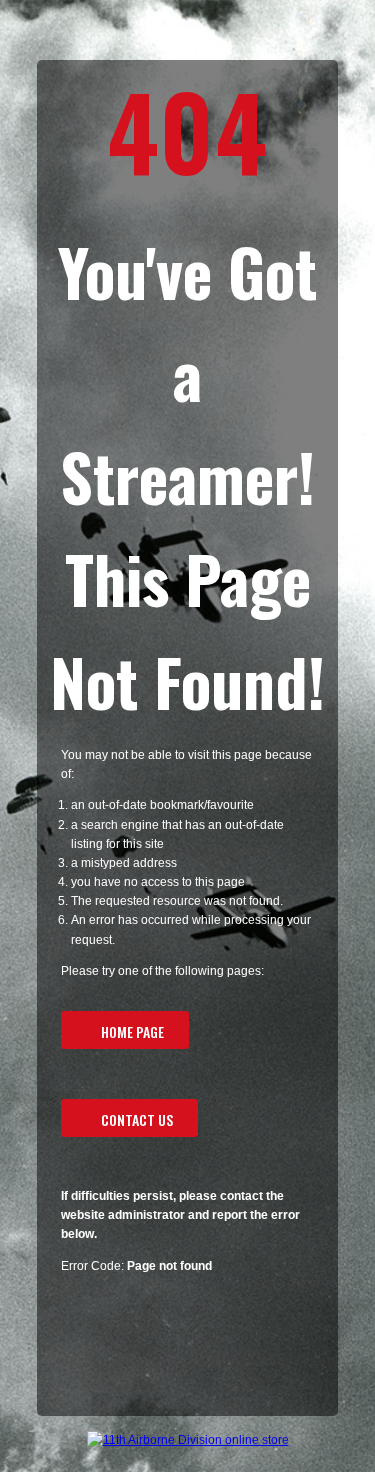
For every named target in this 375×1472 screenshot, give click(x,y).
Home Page (132, 1031)
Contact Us (137, 1119)
